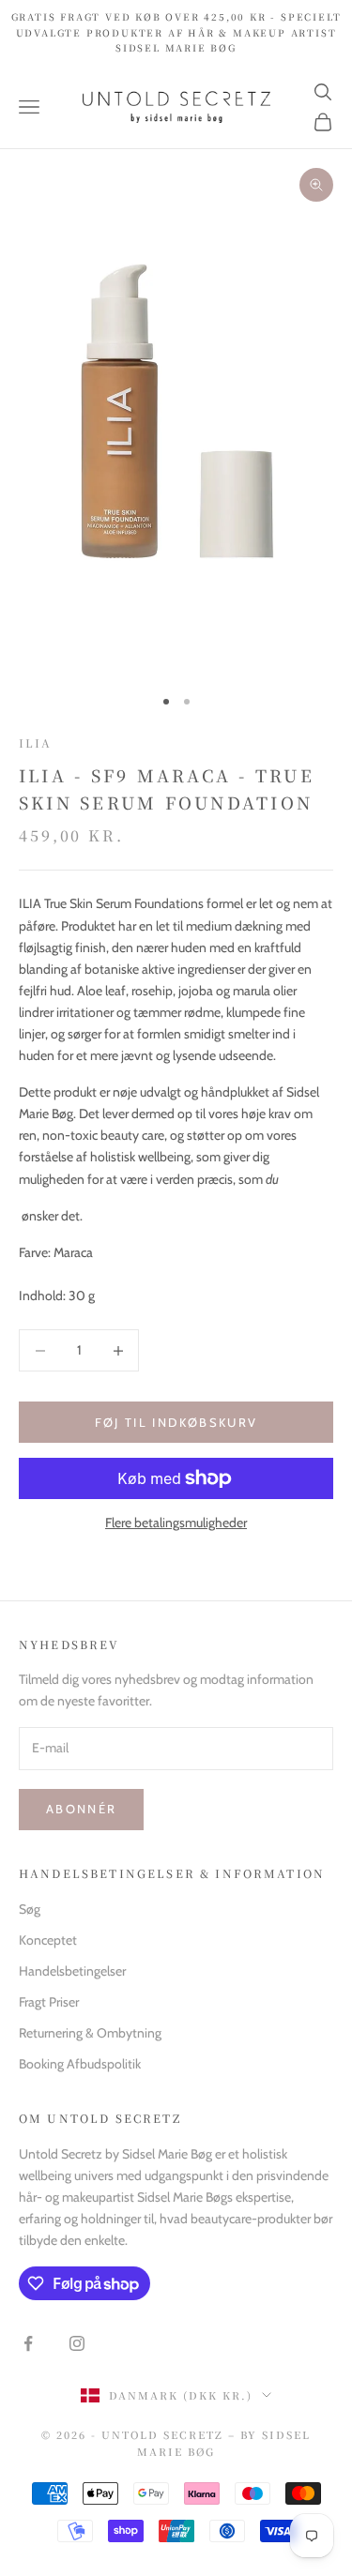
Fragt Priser (49, 2002)
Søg (30, 1909)
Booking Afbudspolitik (80, 2064)
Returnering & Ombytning (90, 2033)
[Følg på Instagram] (77, 2343)
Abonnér (81, 1809)
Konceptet (48, 1940)
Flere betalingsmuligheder (176, 1523)
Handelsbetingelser (72, 1971)
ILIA (36, 742)
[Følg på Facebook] (28, 2343)
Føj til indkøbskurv (176, 1422)
